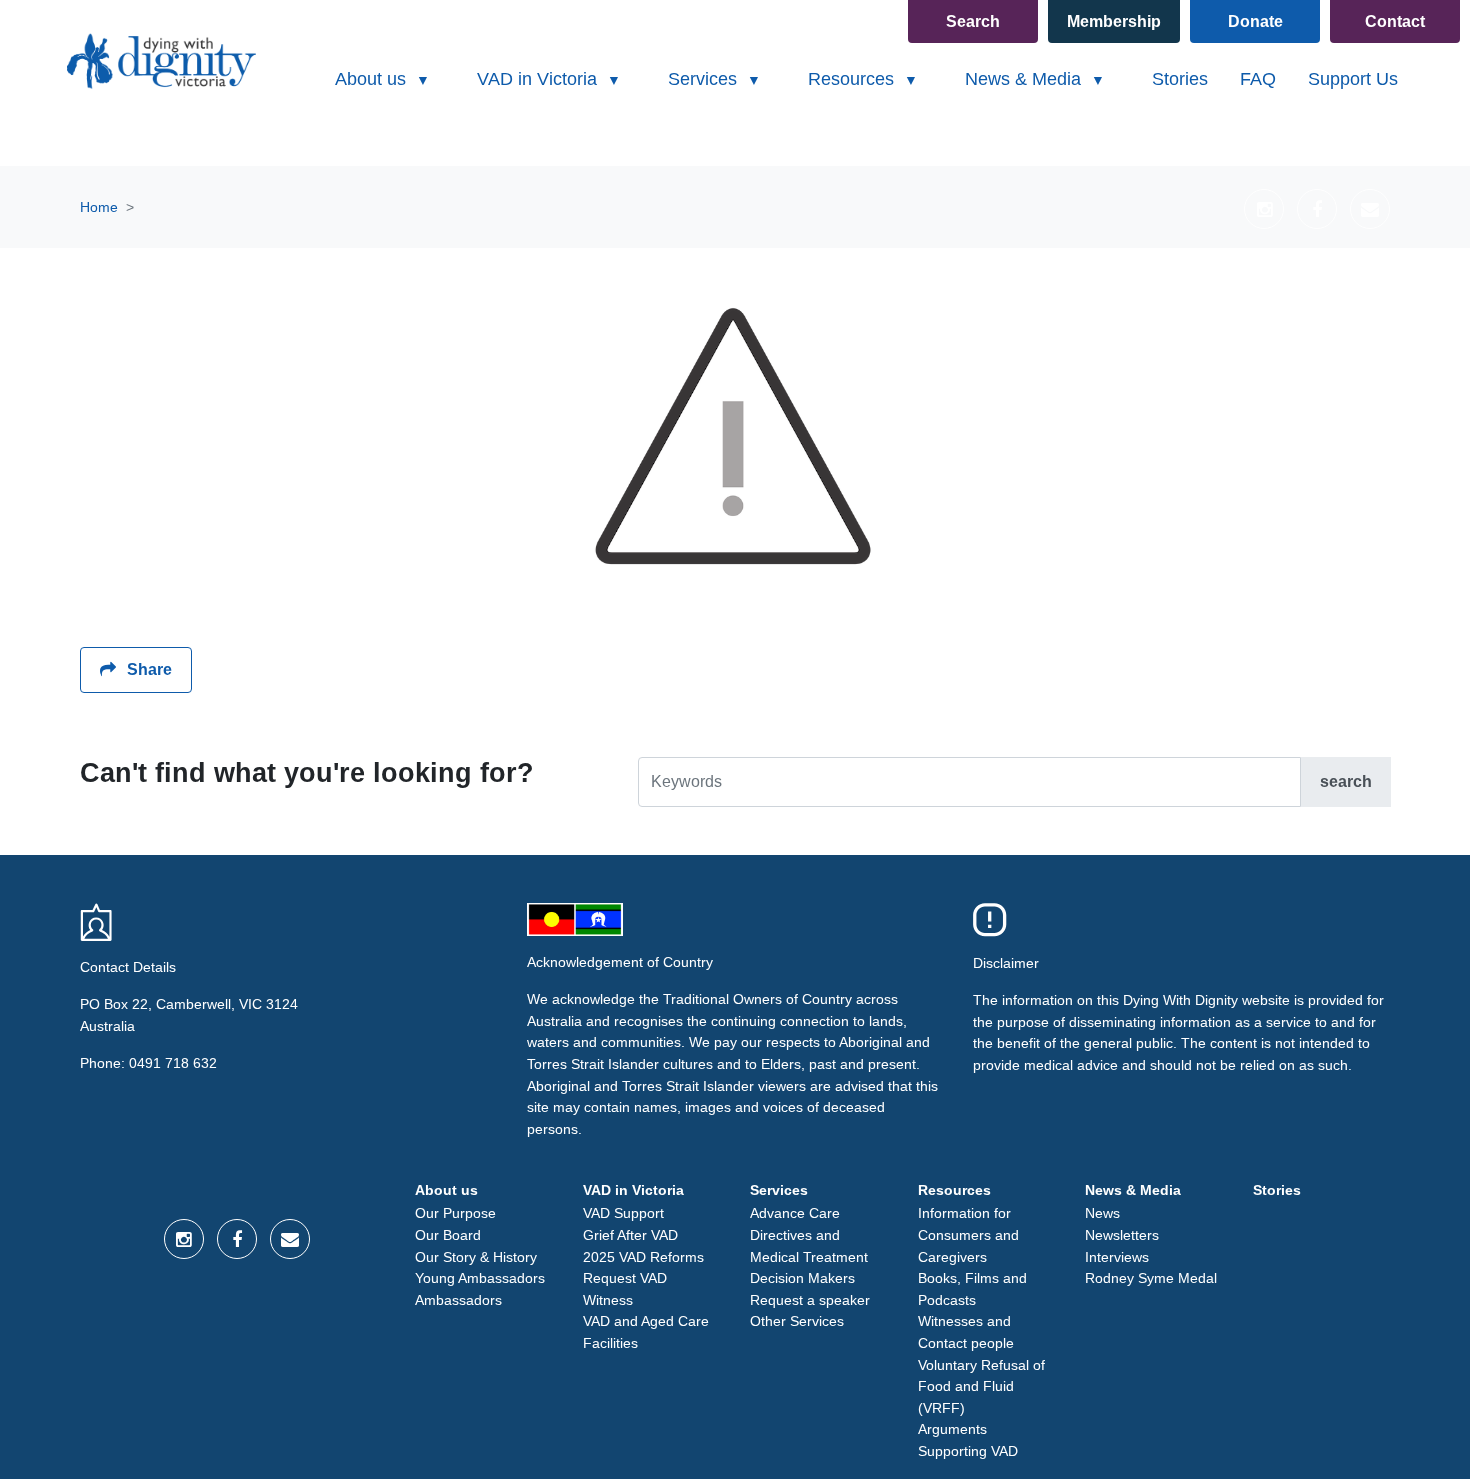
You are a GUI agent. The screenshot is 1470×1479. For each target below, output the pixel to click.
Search (973, 21)
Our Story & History (476, 1257)
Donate (1255, 21)
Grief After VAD (630, 1235)
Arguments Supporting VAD (968, 1440)
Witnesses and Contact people (966, 1332)
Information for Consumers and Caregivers (968, 1234)
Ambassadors (458, 1300)
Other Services (797, 1321)
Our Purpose (455, 1213)
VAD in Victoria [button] (539, 79)
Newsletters (1122, 1235)
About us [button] (373, 79)
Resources (954, 1190)
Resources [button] (853, 79)
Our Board (448, 1235)
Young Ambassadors (480, 1278)
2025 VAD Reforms (643, 1257)
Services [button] (705, 79)
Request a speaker (810, 1300)
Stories (1180, 79)
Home (99, 207)
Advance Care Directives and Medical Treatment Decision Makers (809, 1245)
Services (779, 1190)
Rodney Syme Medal (1151, 1278)
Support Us (1353, 79)
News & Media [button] (1025, 79)
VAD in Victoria (633, 1190)
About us (446, 1190)
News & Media (1133, 1190)
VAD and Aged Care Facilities (646, 1332)
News (1102, 1213)
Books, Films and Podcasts (972, 1289)
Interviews (1117, 1257)
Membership (1114, 21)
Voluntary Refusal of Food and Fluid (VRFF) (981, 1386)
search (1346, 781)
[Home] (159, 61)
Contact (1395, 21)
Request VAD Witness (625, 1289)
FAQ (1258, 79)
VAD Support (623, 1213)
